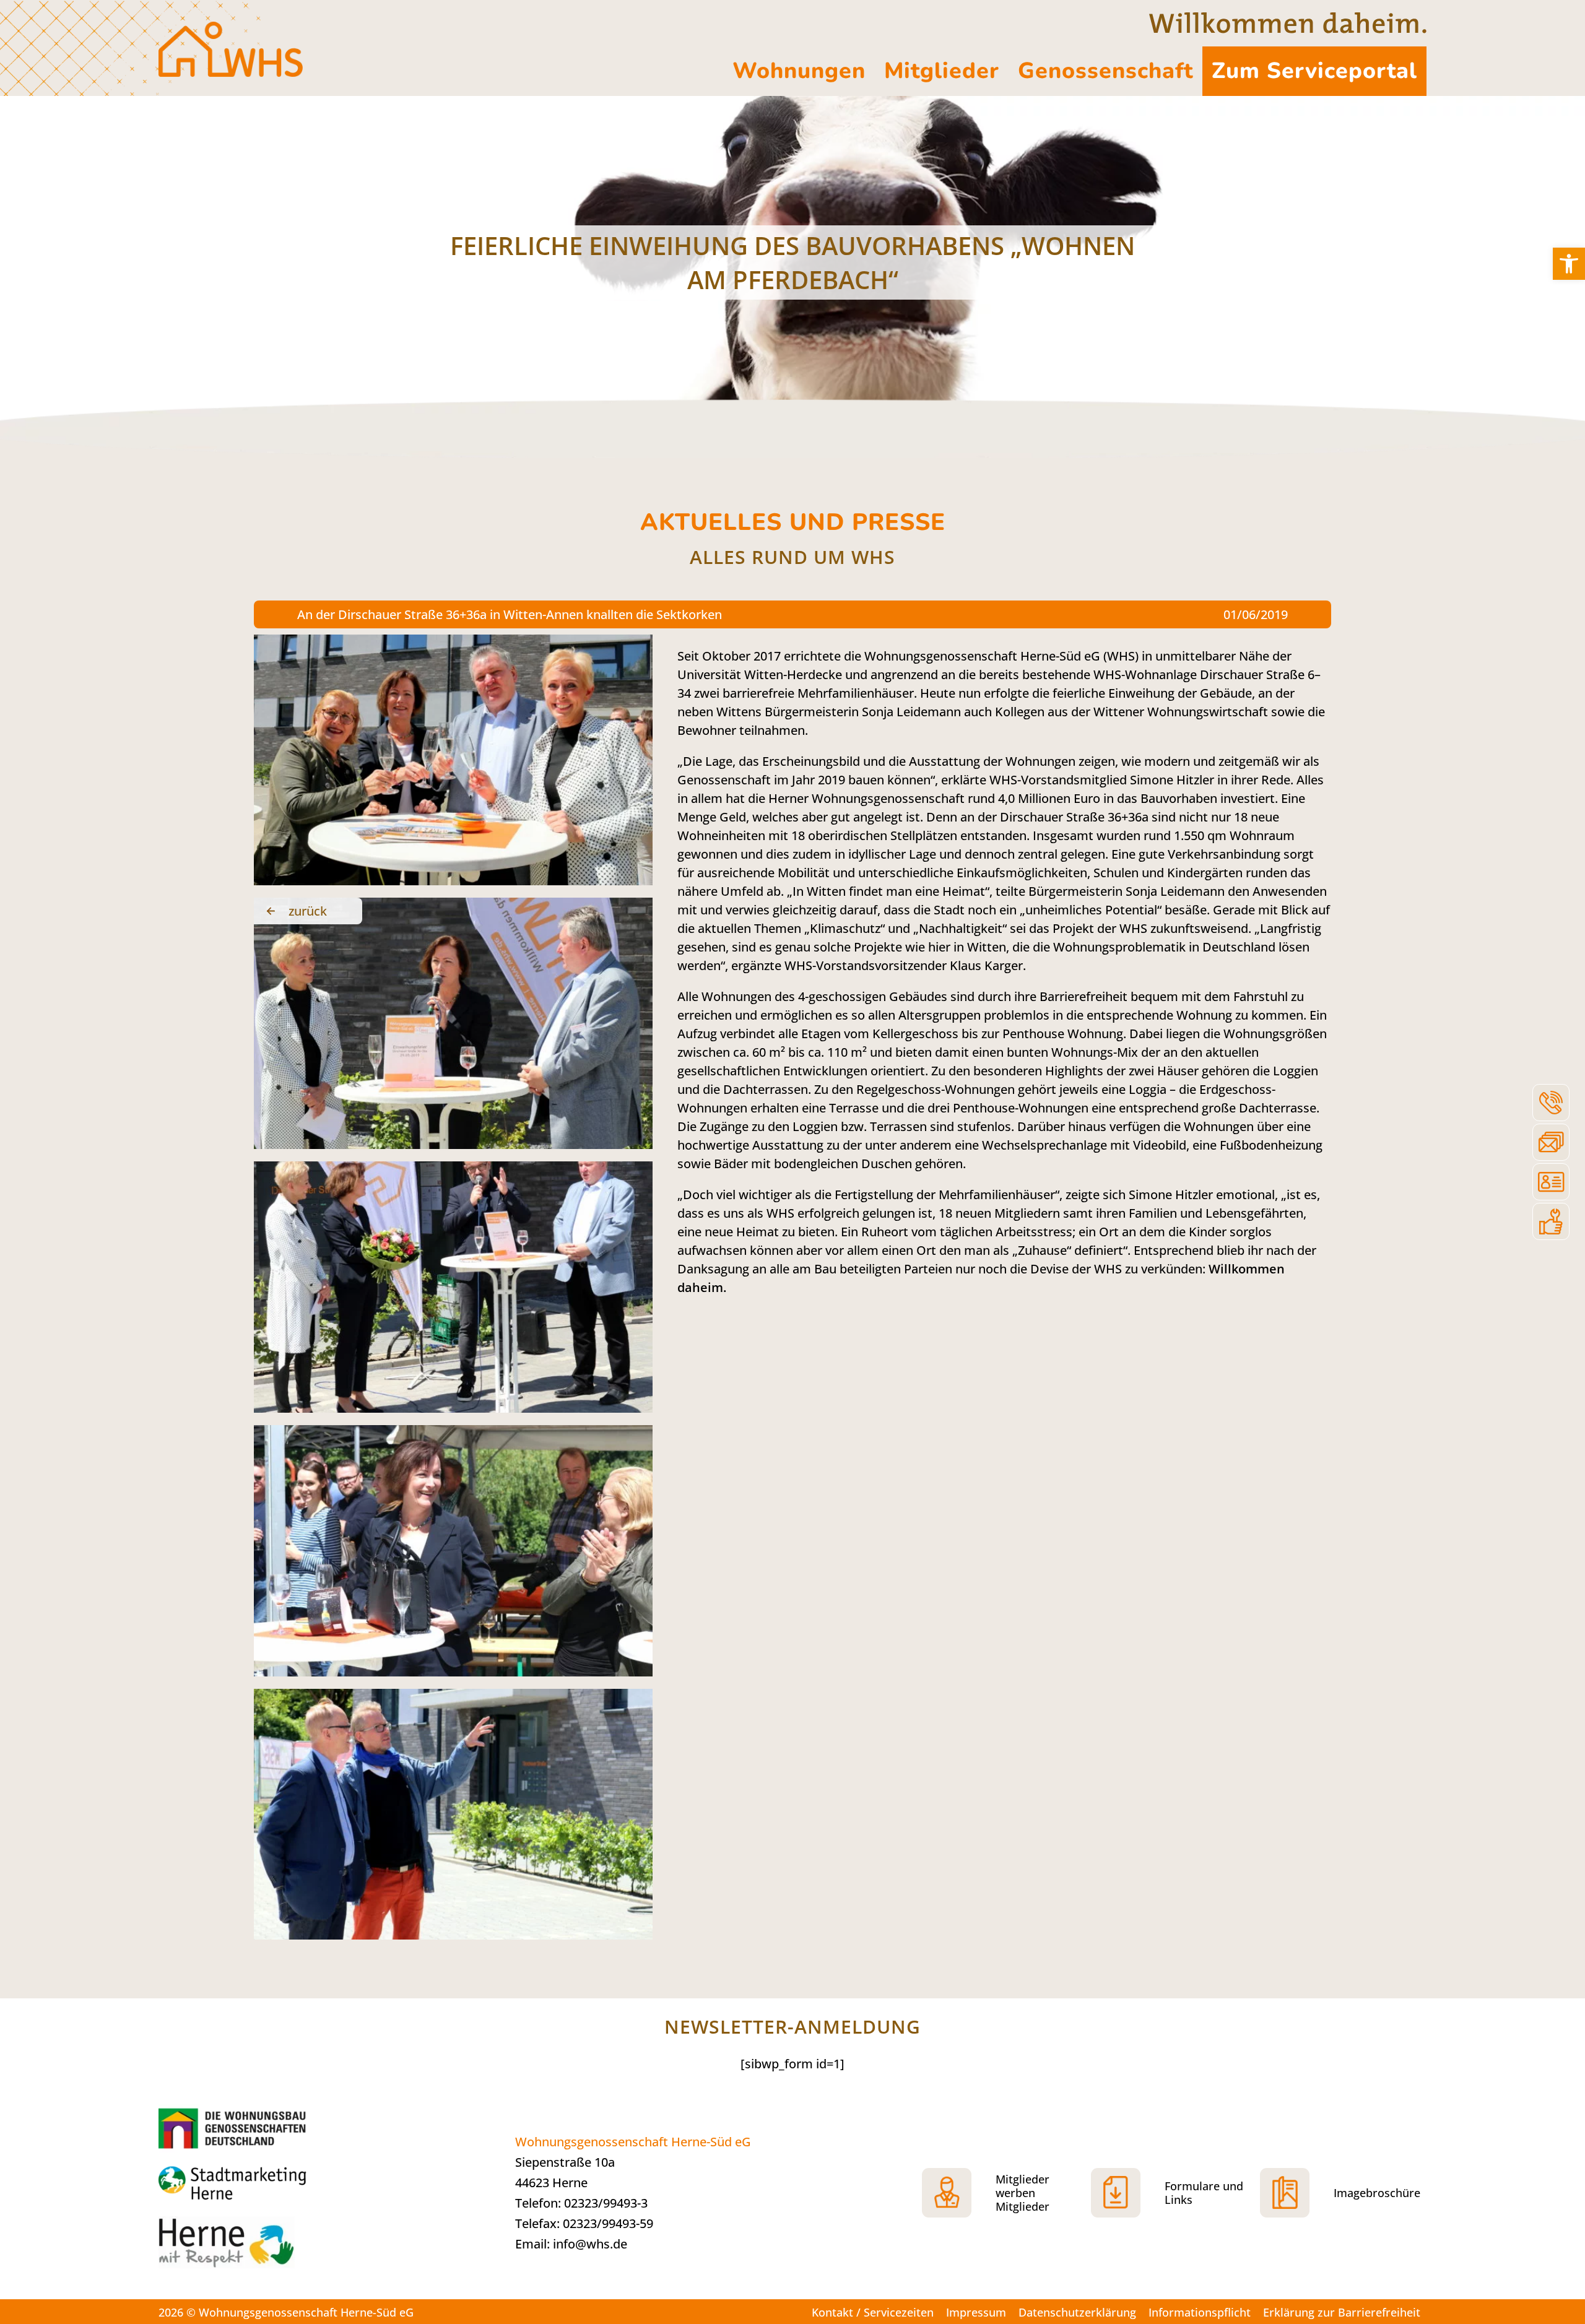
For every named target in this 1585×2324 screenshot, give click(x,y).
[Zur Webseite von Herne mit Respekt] (251, 2248)
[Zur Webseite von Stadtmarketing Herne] (251, 2184)
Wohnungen (799, 71)
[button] (1569, 264)
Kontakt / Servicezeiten (873, 2312)
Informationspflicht (1200, 2312)
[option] (792, 262)
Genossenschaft (1105, 71)
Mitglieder (942, 71)
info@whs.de (590, 2244)
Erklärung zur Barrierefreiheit (1342, 2312)
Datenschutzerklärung (1077, 2312)
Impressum (976, 2312)
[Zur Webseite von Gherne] (236, 2128)
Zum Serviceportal (1314, 71)
